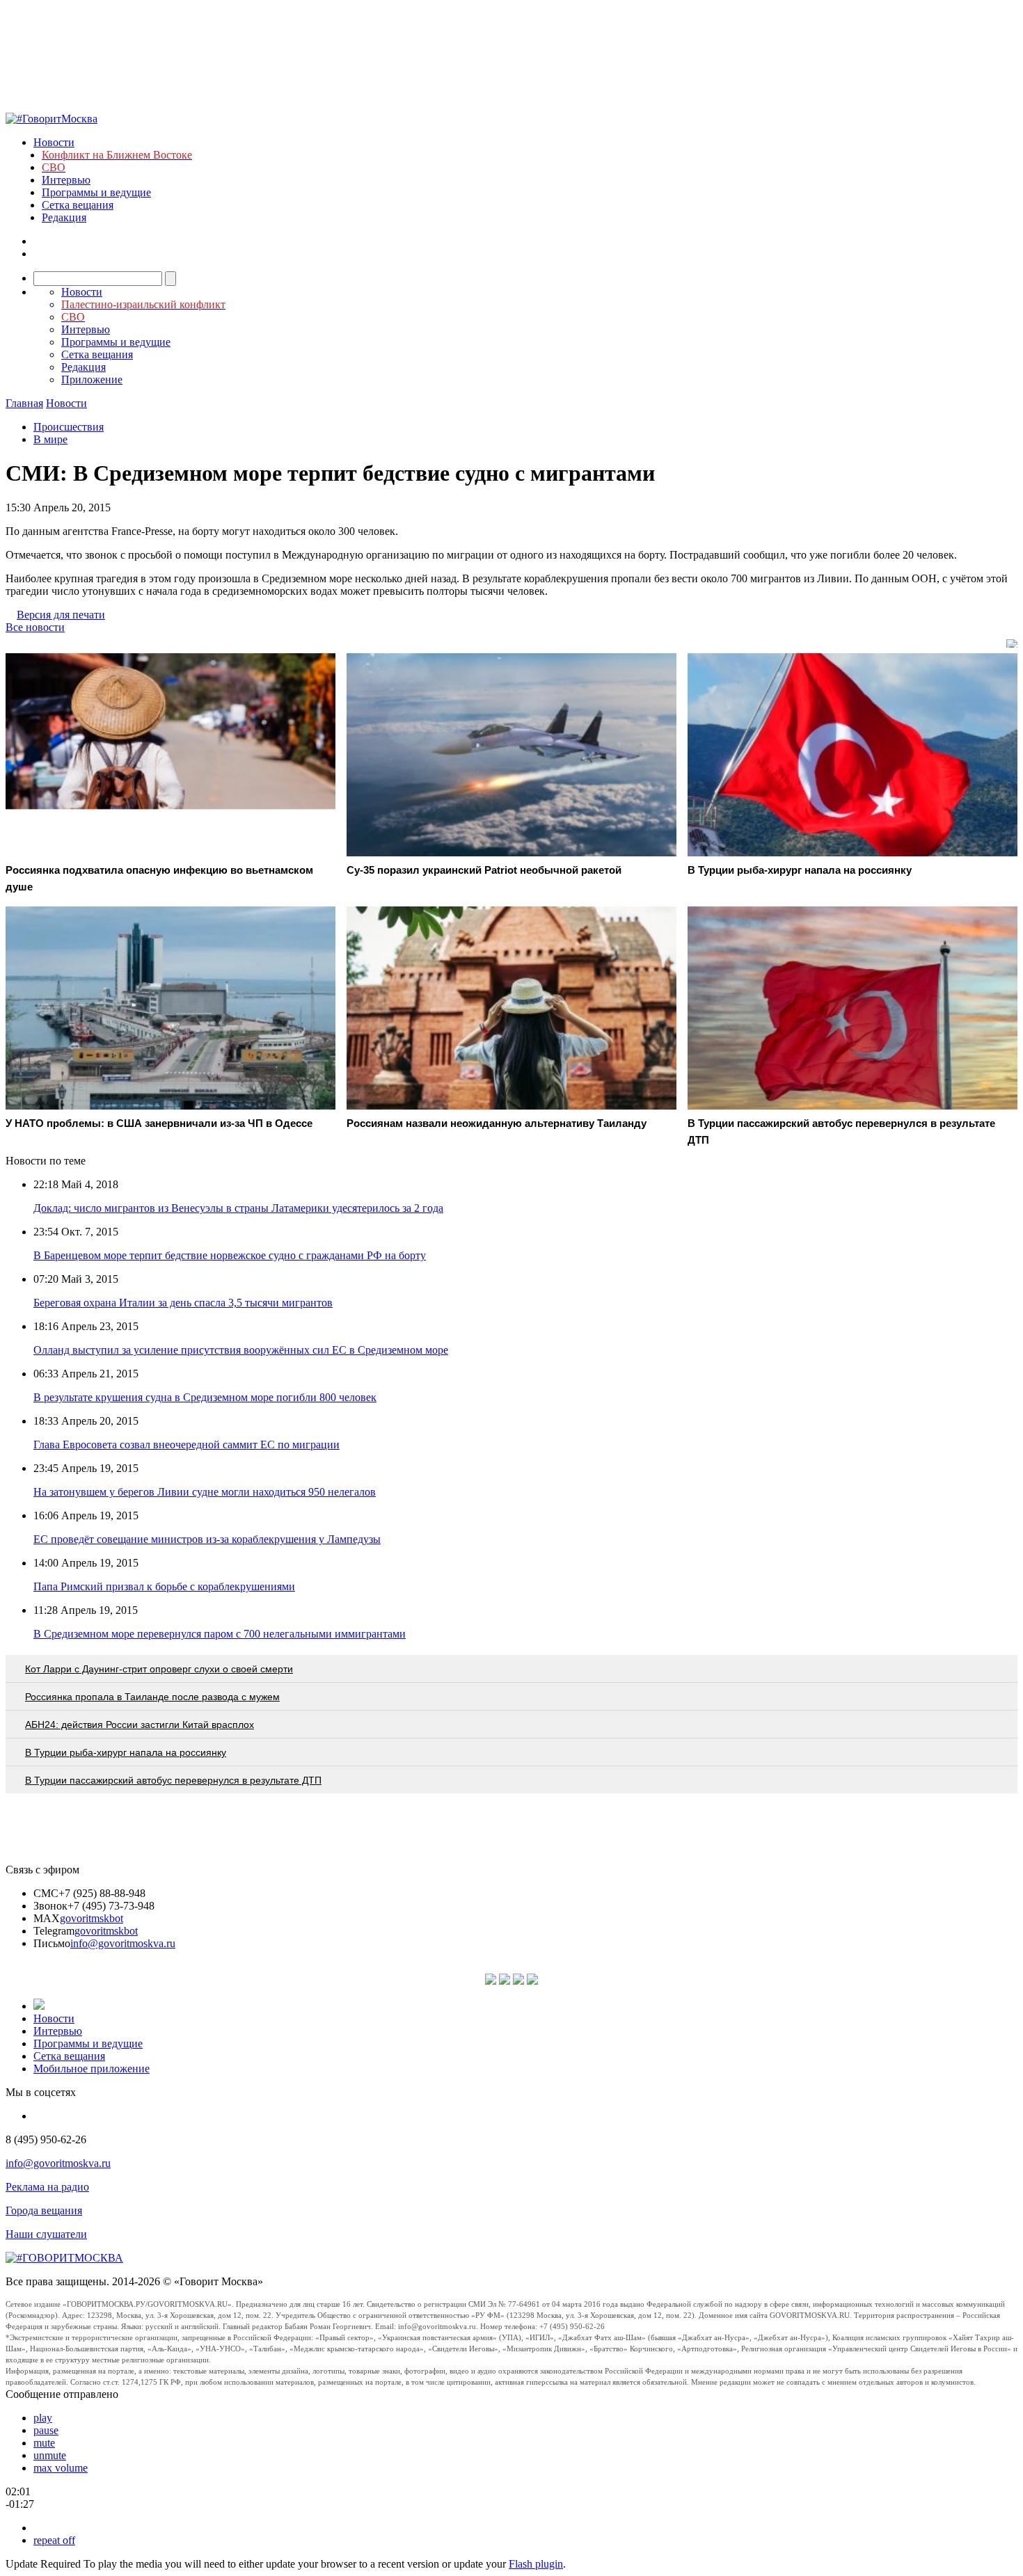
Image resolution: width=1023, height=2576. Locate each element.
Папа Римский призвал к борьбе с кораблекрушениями (164, 1586)
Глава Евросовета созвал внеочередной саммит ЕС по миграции (187, 1445)
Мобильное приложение (92, 2069)
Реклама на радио (47, 2187)
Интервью (66, 180)
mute (44, 2443)
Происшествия (69, 427)
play (43, 2418)
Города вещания (44, 2210)
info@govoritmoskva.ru (123, 1943)
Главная (24, 403)
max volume (61, 2468)
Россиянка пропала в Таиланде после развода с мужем (152, 1697)
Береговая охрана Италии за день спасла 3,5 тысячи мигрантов (183, 1303)
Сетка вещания (78, 205)
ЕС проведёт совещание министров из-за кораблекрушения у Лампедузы (207, 1539)
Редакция (64, 217)
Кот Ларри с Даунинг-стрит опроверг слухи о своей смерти (159, 1669)
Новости (54, 142)
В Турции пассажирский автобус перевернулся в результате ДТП (173, 1780)
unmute (50, 2455)
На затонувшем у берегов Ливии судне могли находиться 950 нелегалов (205, 1492)
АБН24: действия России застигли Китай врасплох (140, 1725)
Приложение (92, 379)
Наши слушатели (46, 2234)
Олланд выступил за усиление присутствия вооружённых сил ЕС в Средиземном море (241, 1350)
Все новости (35, 627)
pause (46, 2430)
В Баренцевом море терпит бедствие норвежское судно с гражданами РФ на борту (230, 1255)
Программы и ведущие (96, 192)
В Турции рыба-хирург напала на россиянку (126, 1752)
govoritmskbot (92, 1918)
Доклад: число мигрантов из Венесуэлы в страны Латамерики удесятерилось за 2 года (238, 1208)
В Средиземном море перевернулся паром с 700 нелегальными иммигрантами (220, 1634)
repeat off (54, 2540)
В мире (50, 439)
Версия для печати (61, 615)
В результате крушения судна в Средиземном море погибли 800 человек (205, 1397)
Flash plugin (536, 2564)
